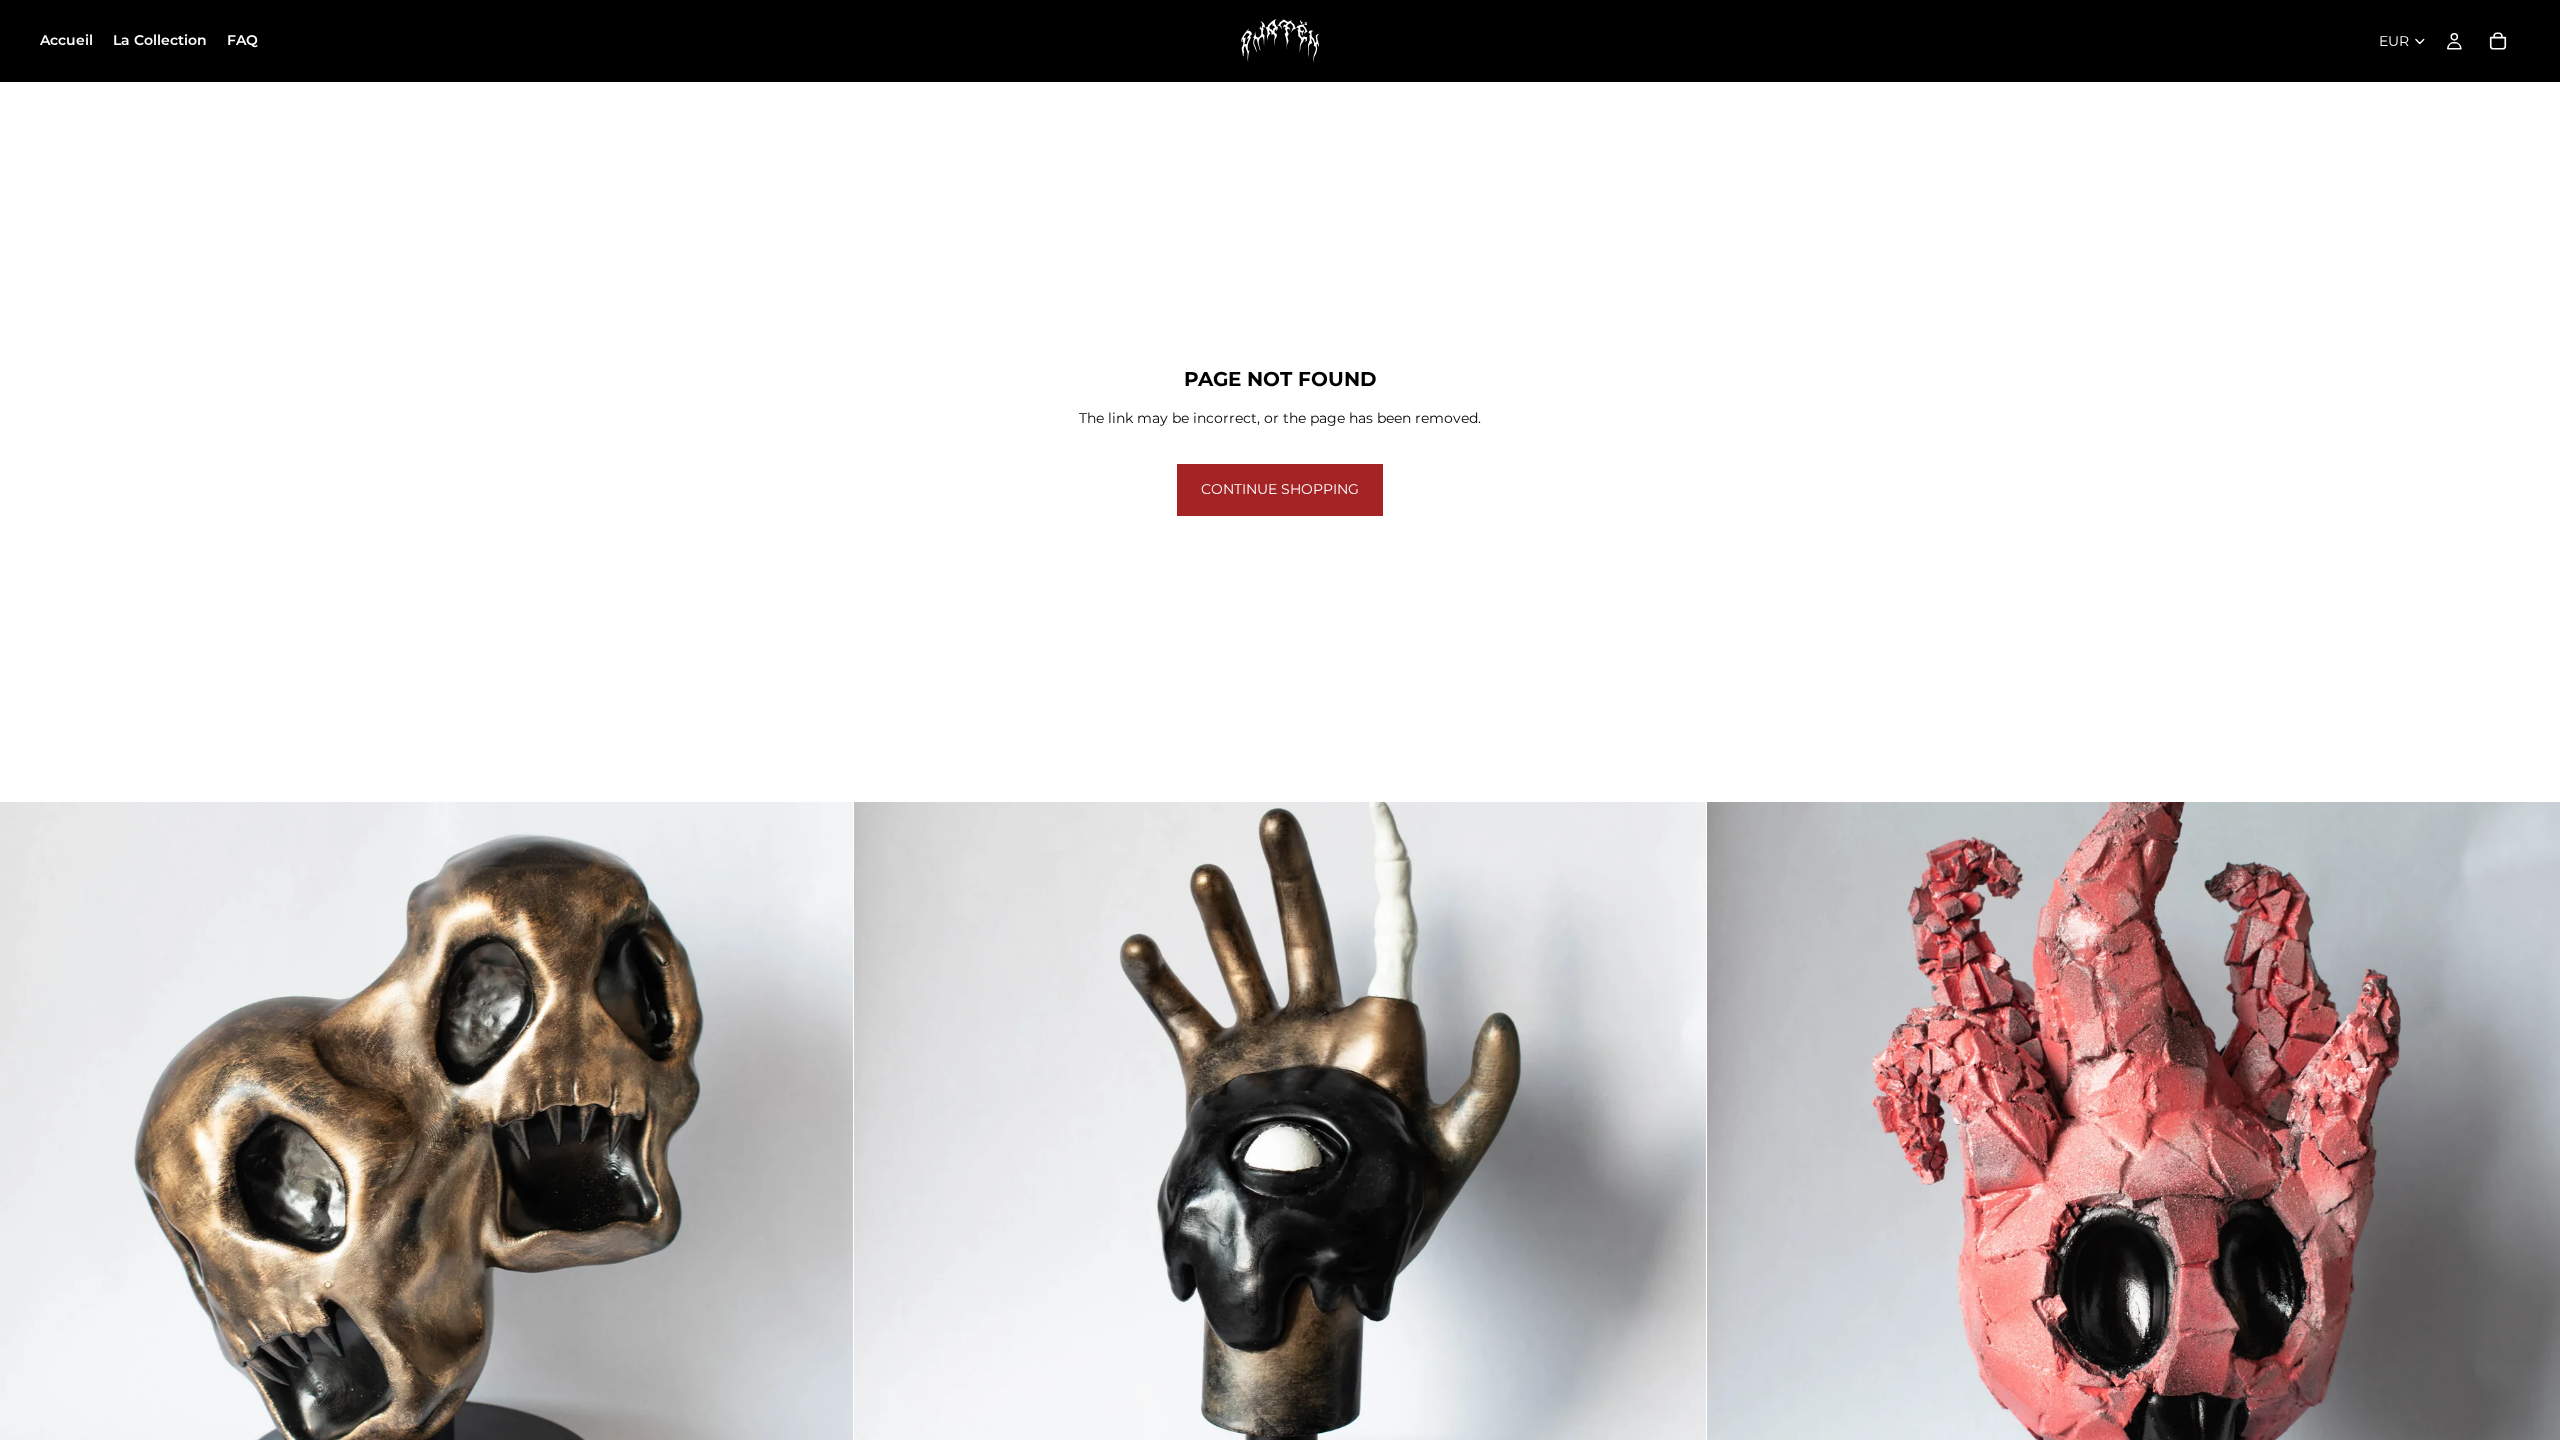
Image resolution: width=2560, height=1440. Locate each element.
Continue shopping (1280, 489)
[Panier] (2498, 41)
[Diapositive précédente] (30, 1229)
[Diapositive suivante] (823, 1229)
